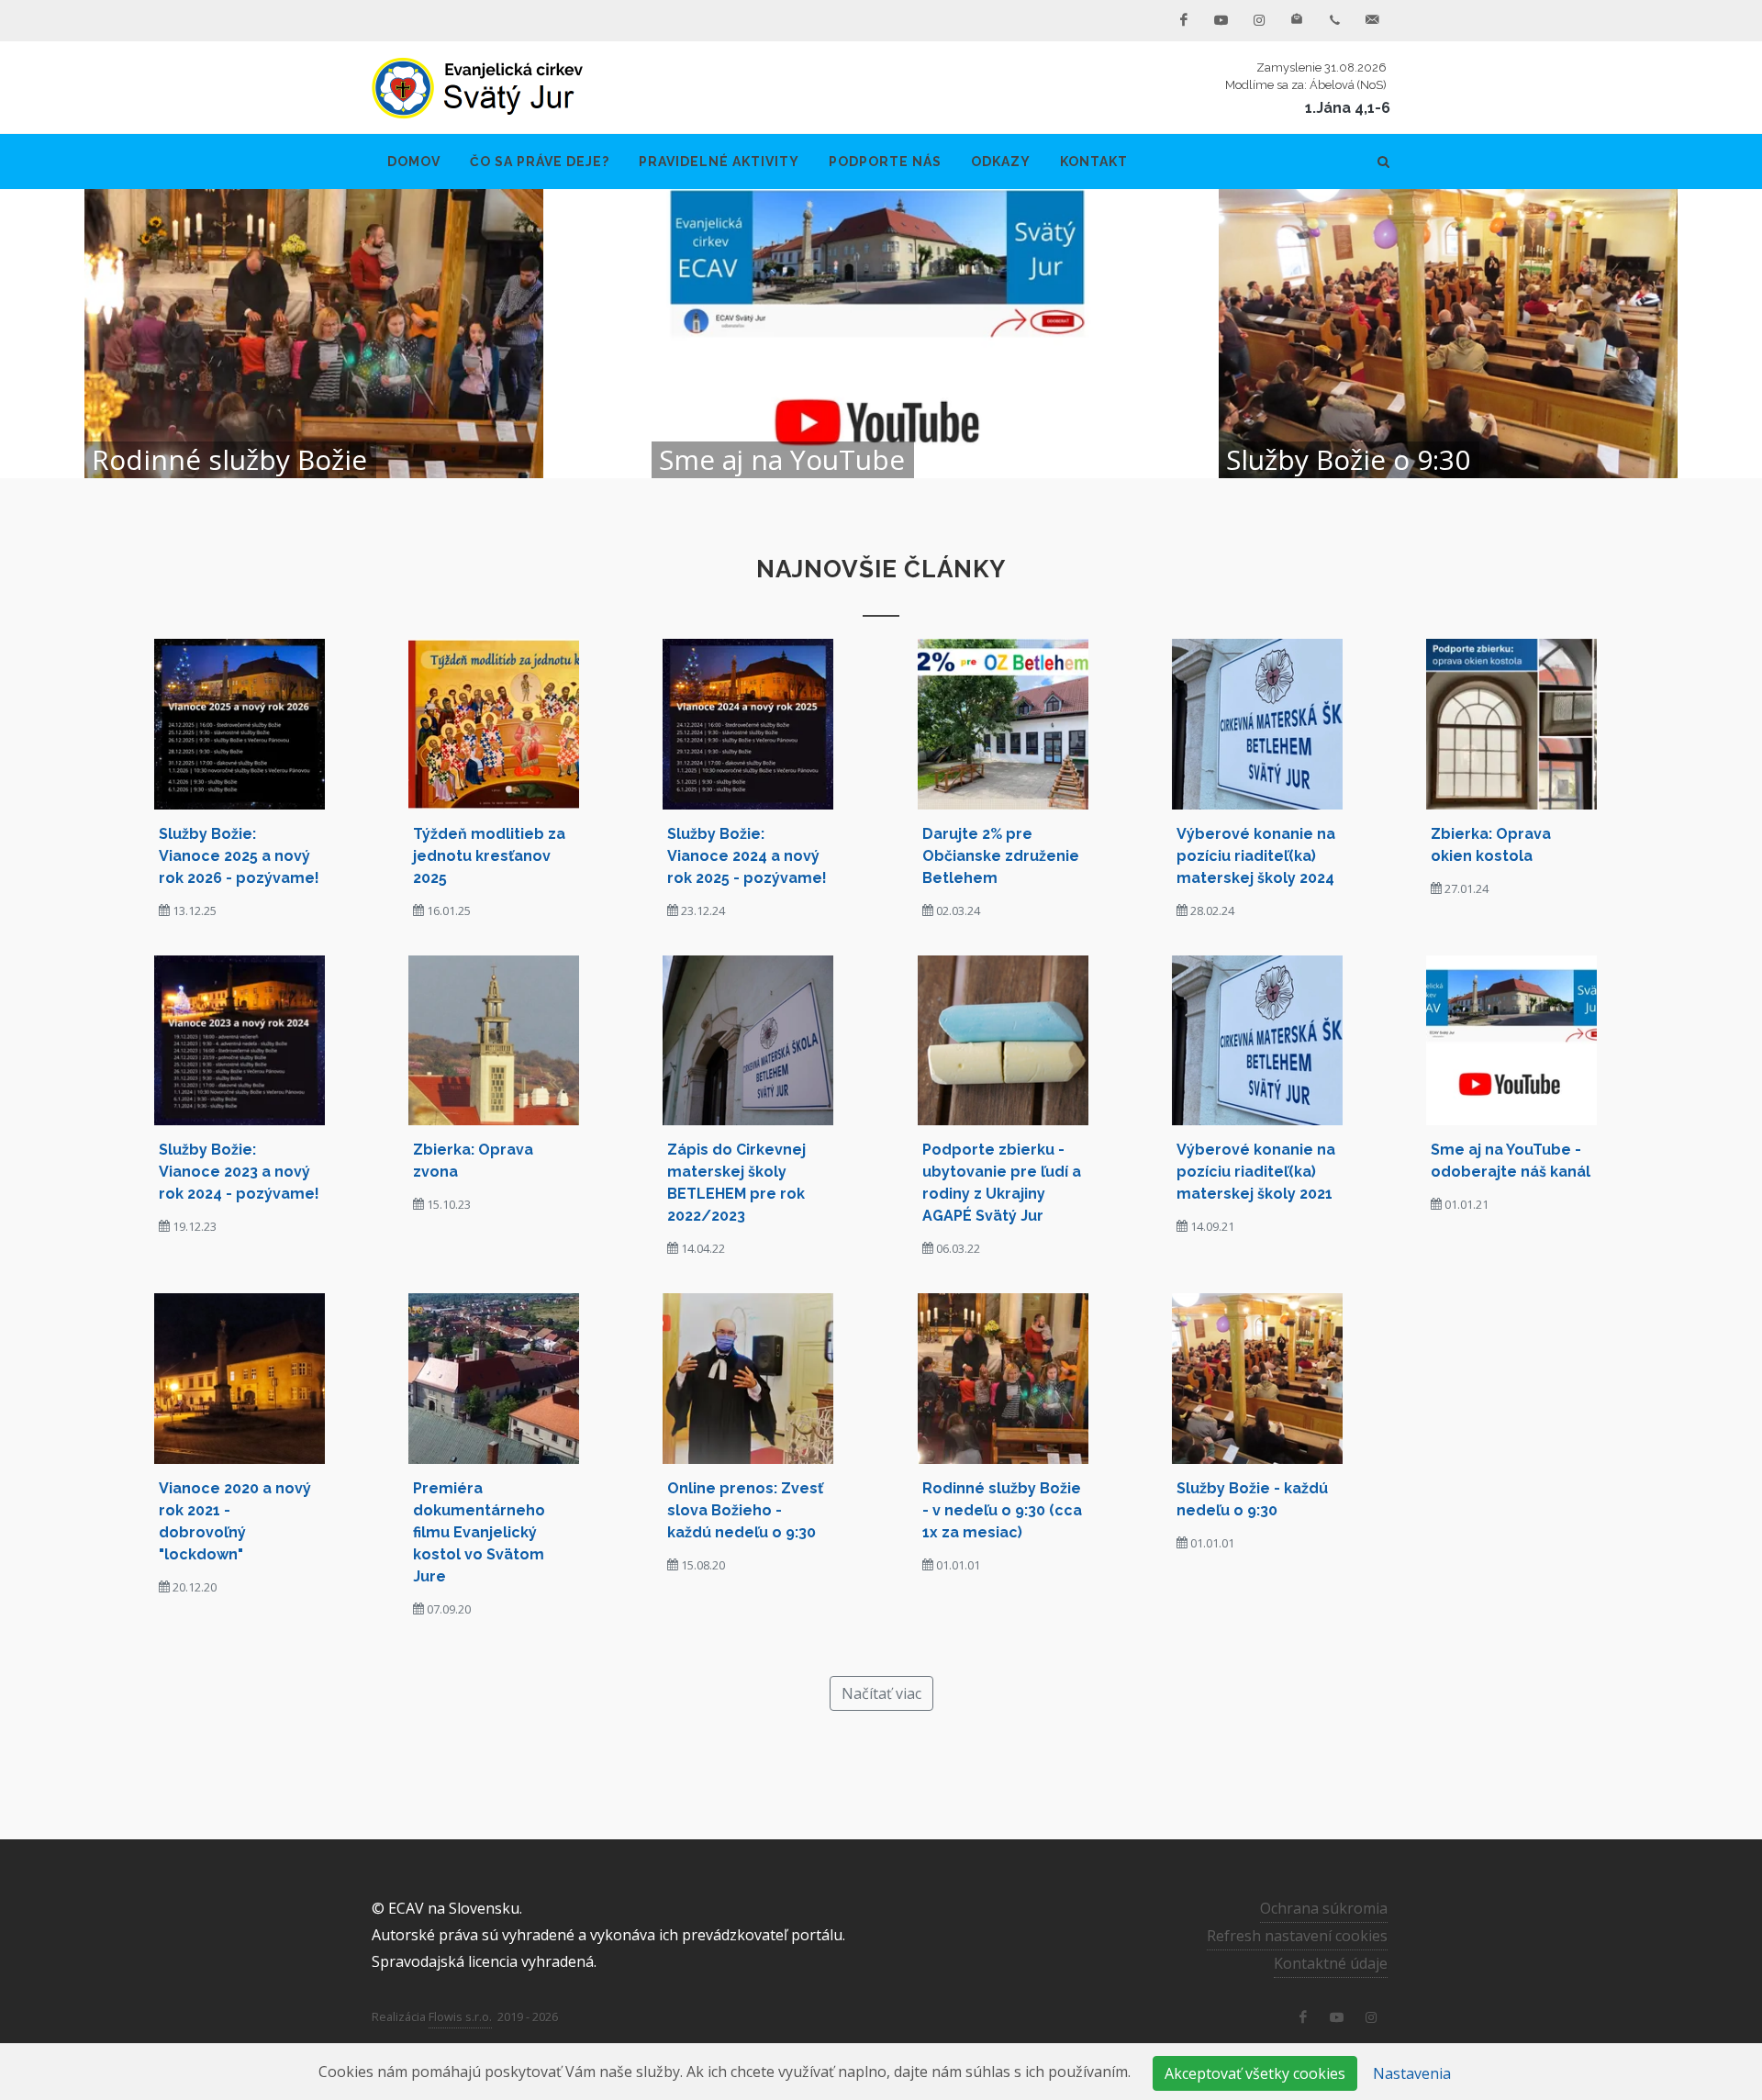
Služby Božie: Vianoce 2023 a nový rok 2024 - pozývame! (239, 1172)
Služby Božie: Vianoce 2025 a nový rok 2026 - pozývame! (239, 856)
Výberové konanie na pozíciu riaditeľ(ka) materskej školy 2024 (1256, 856)
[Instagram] (1259, 20)
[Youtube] (1221, 20)
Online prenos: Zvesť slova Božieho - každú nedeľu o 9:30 (745, 1510)
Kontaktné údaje (1331, 1963)
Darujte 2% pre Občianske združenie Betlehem (1001, 856)
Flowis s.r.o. (460, 2016)
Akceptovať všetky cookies (1255, 2073)
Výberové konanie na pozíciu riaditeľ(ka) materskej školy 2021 (1256, 1172)
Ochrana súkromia (1324, 1908)
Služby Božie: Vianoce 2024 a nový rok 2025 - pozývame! (747, 856)
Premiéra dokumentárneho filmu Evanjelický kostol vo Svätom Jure (479, 1532)
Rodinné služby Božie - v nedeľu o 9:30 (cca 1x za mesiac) (1002, 1510)
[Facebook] (1184, 20)
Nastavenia (1412, 2073)
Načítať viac (881, 1693)
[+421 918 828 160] (1334, 20)
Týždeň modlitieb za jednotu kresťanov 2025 (489, 856)
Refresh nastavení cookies (1297, 1936)
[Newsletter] (1297, 20)
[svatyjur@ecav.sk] (1372, 20)
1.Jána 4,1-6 (1348, 108)
